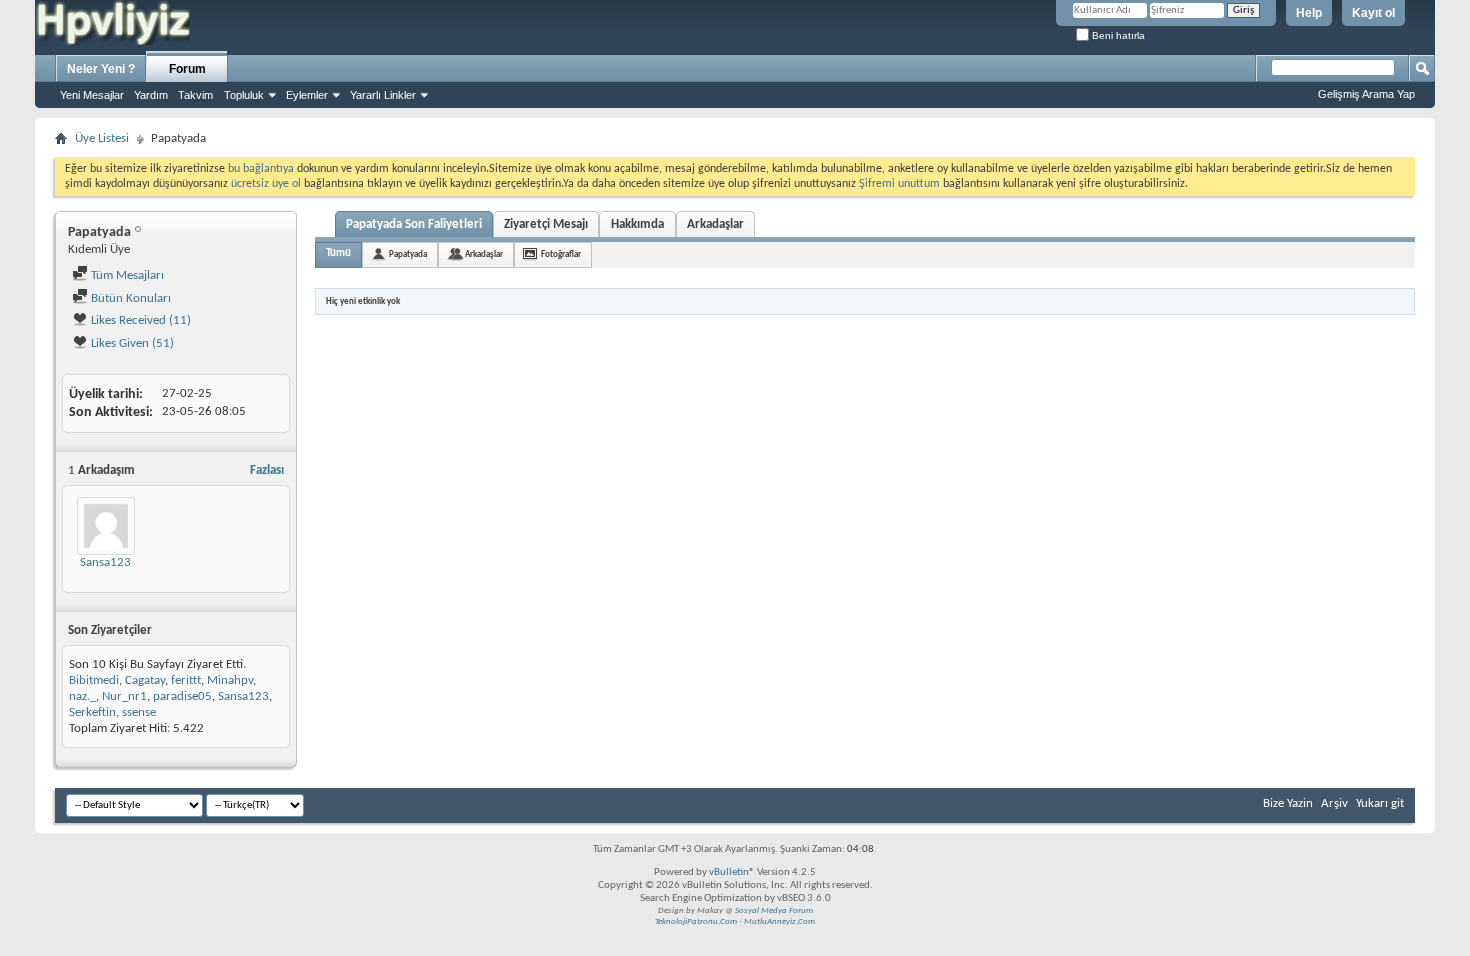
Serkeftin (92, 712)
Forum (187, 69)
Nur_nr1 (124, 696)
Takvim (195, 95)
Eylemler (307, 95)
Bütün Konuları (129, 298)
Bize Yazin (1288, 803)
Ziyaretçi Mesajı (546, 224)
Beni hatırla (1117, 35)
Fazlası (267, 470)
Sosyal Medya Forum (774, 910)
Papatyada (408, 254)
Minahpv (230, 680)
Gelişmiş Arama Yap (1366, 94)
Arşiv (1334, 803)
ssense (139, 712)
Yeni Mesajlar (92, 95)
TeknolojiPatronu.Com (696, 921)
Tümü (338, 253)
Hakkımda (637, 224)
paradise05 (182, 696)
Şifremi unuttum (899, 184)
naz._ (82, 696)
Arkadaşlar (715, 224)
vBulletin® (732, 872)
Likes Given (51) (131, 343)
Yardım (151, 95)
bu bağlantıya (261, 169)
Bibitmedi (94, 680)
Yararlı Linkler (383, 95)
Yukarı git (1380, 803)
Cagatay (145, 680)
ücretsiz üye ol (267, 184)
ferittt (186, 680)
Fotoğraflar (561, 254)
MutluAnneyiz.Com (779, 921)
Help (1309, 13)
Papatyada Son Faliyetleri (414, 224)
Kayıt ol (1373, 13)
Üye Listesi (102, 138)
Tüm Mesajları (126, 275)
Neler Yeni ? (101, 69)
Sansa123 (105, 562)
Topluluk (244, 95)
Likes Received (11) (139, 320)
